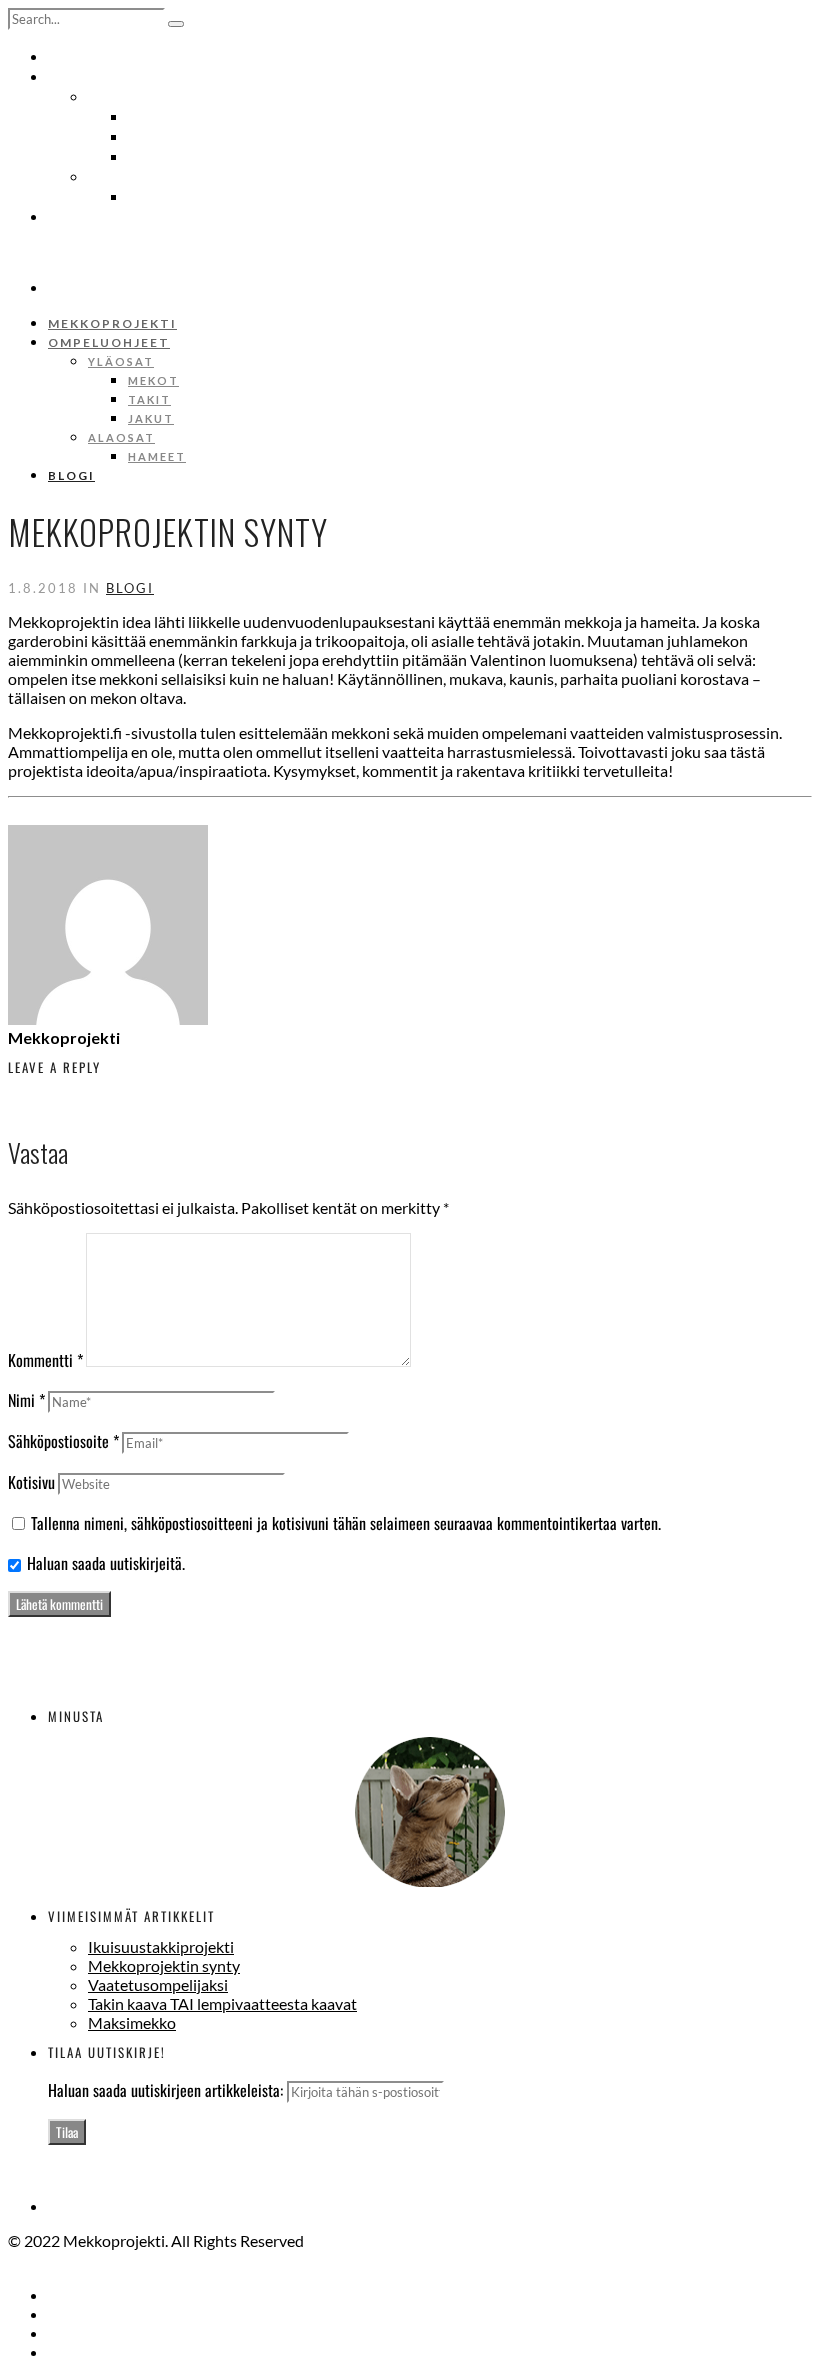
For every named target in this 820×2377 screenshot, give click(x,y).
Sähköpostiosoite (63, 1441)
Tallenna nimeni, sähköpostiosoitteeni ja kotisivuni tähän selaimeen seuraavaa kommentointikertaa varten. (346, 1523)
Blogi (67, 216)
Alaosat (115, 176)
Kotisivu (31, 1482)
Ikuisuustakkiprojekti (161, 1946)
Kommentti (45, 1360)
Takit (145, 136)
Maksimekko (132, 2022)
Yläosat (115, 96)
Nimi (26, 1400)
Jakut (147, 156)
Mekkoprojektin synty (164, 1965)
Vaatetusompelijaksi (158, 1984)
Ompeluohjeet (96, 76)
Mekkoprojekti (99, 56)
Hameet (152, 196)
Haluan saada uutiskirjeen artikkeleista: (167, 2090)
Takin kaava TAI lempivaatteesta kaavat (222, 2003)
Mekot (149, 116)
